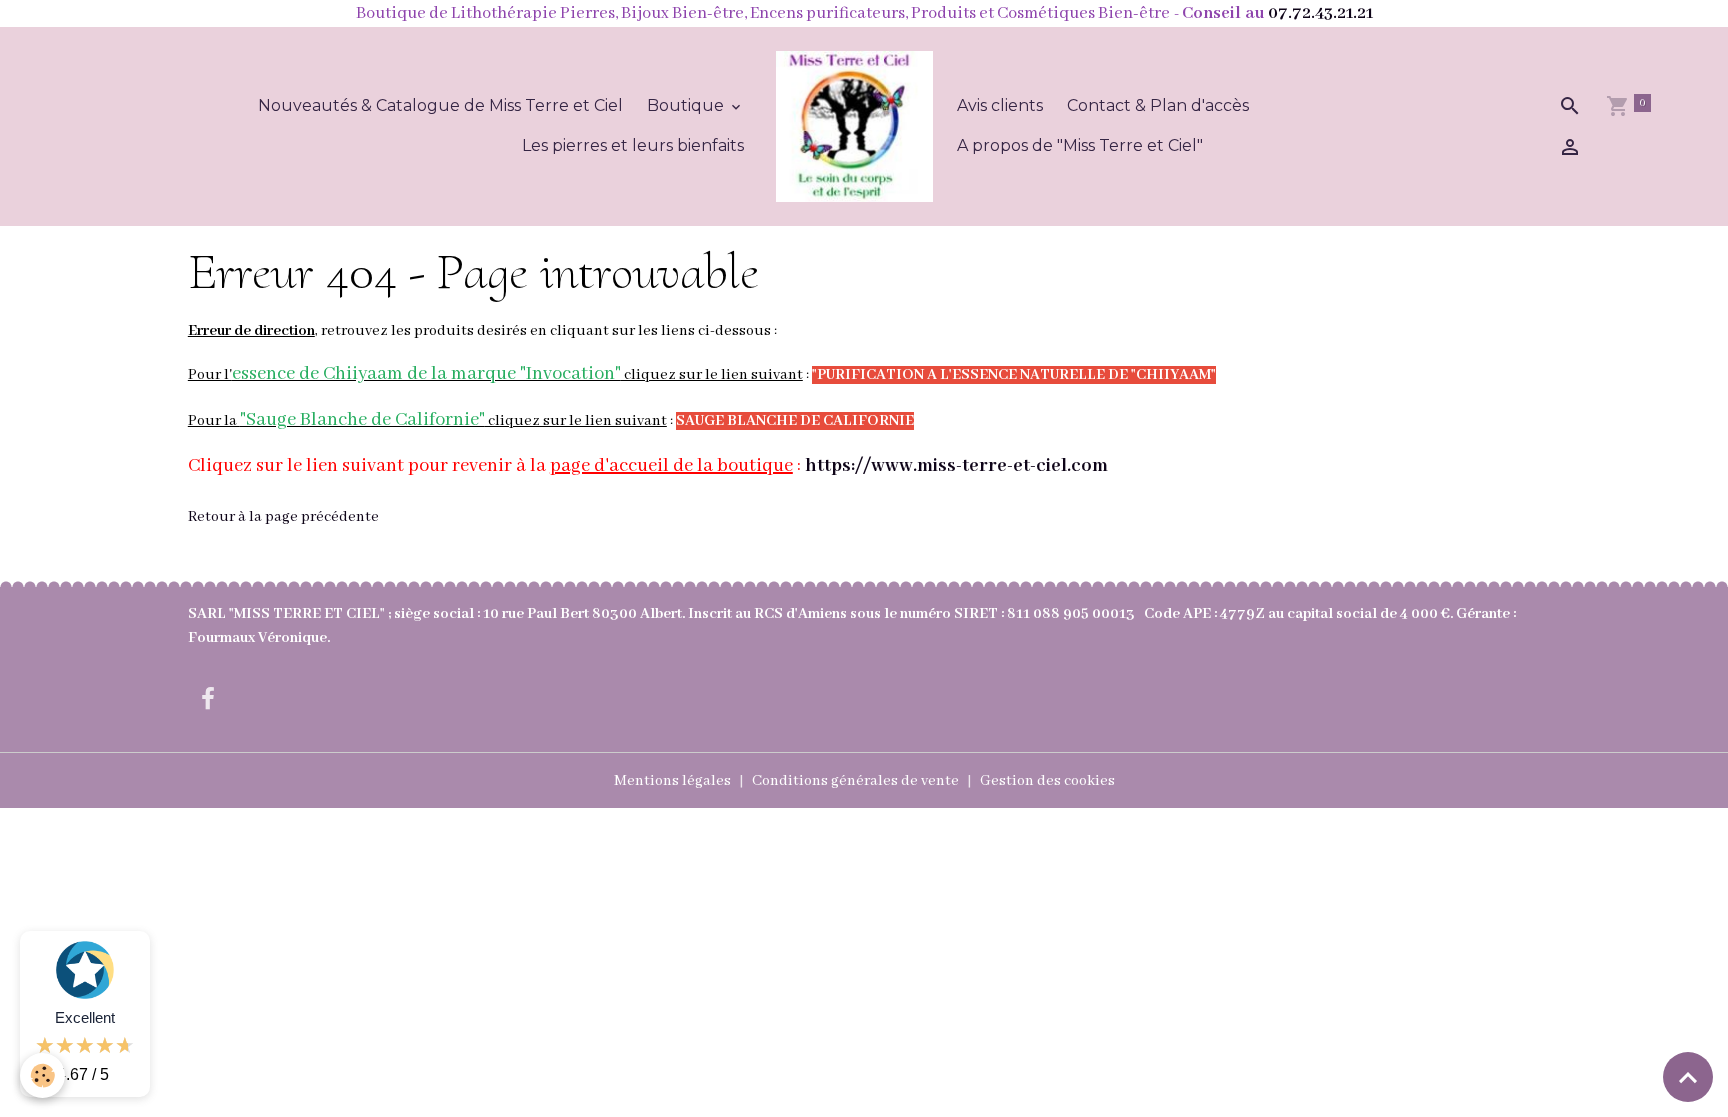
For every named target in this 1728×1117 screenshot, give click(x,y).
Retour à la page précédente (283, 517)
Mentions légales (672, 781)
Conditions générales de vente (855, 781)
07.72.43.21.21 (1320, 13)
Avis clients (1000, 105)
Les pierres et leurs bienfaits (633, 145)
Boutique (687, 105)
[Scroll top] (1688, 1077)
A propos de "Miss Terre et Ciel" (1080, 145)
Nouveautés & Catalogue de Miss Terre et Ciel (440, 105)
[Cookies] (42, 1075)
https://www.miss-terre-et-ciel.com (956, 466)
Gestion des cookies (1047, 781)
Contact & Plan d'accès (1158, 105)
